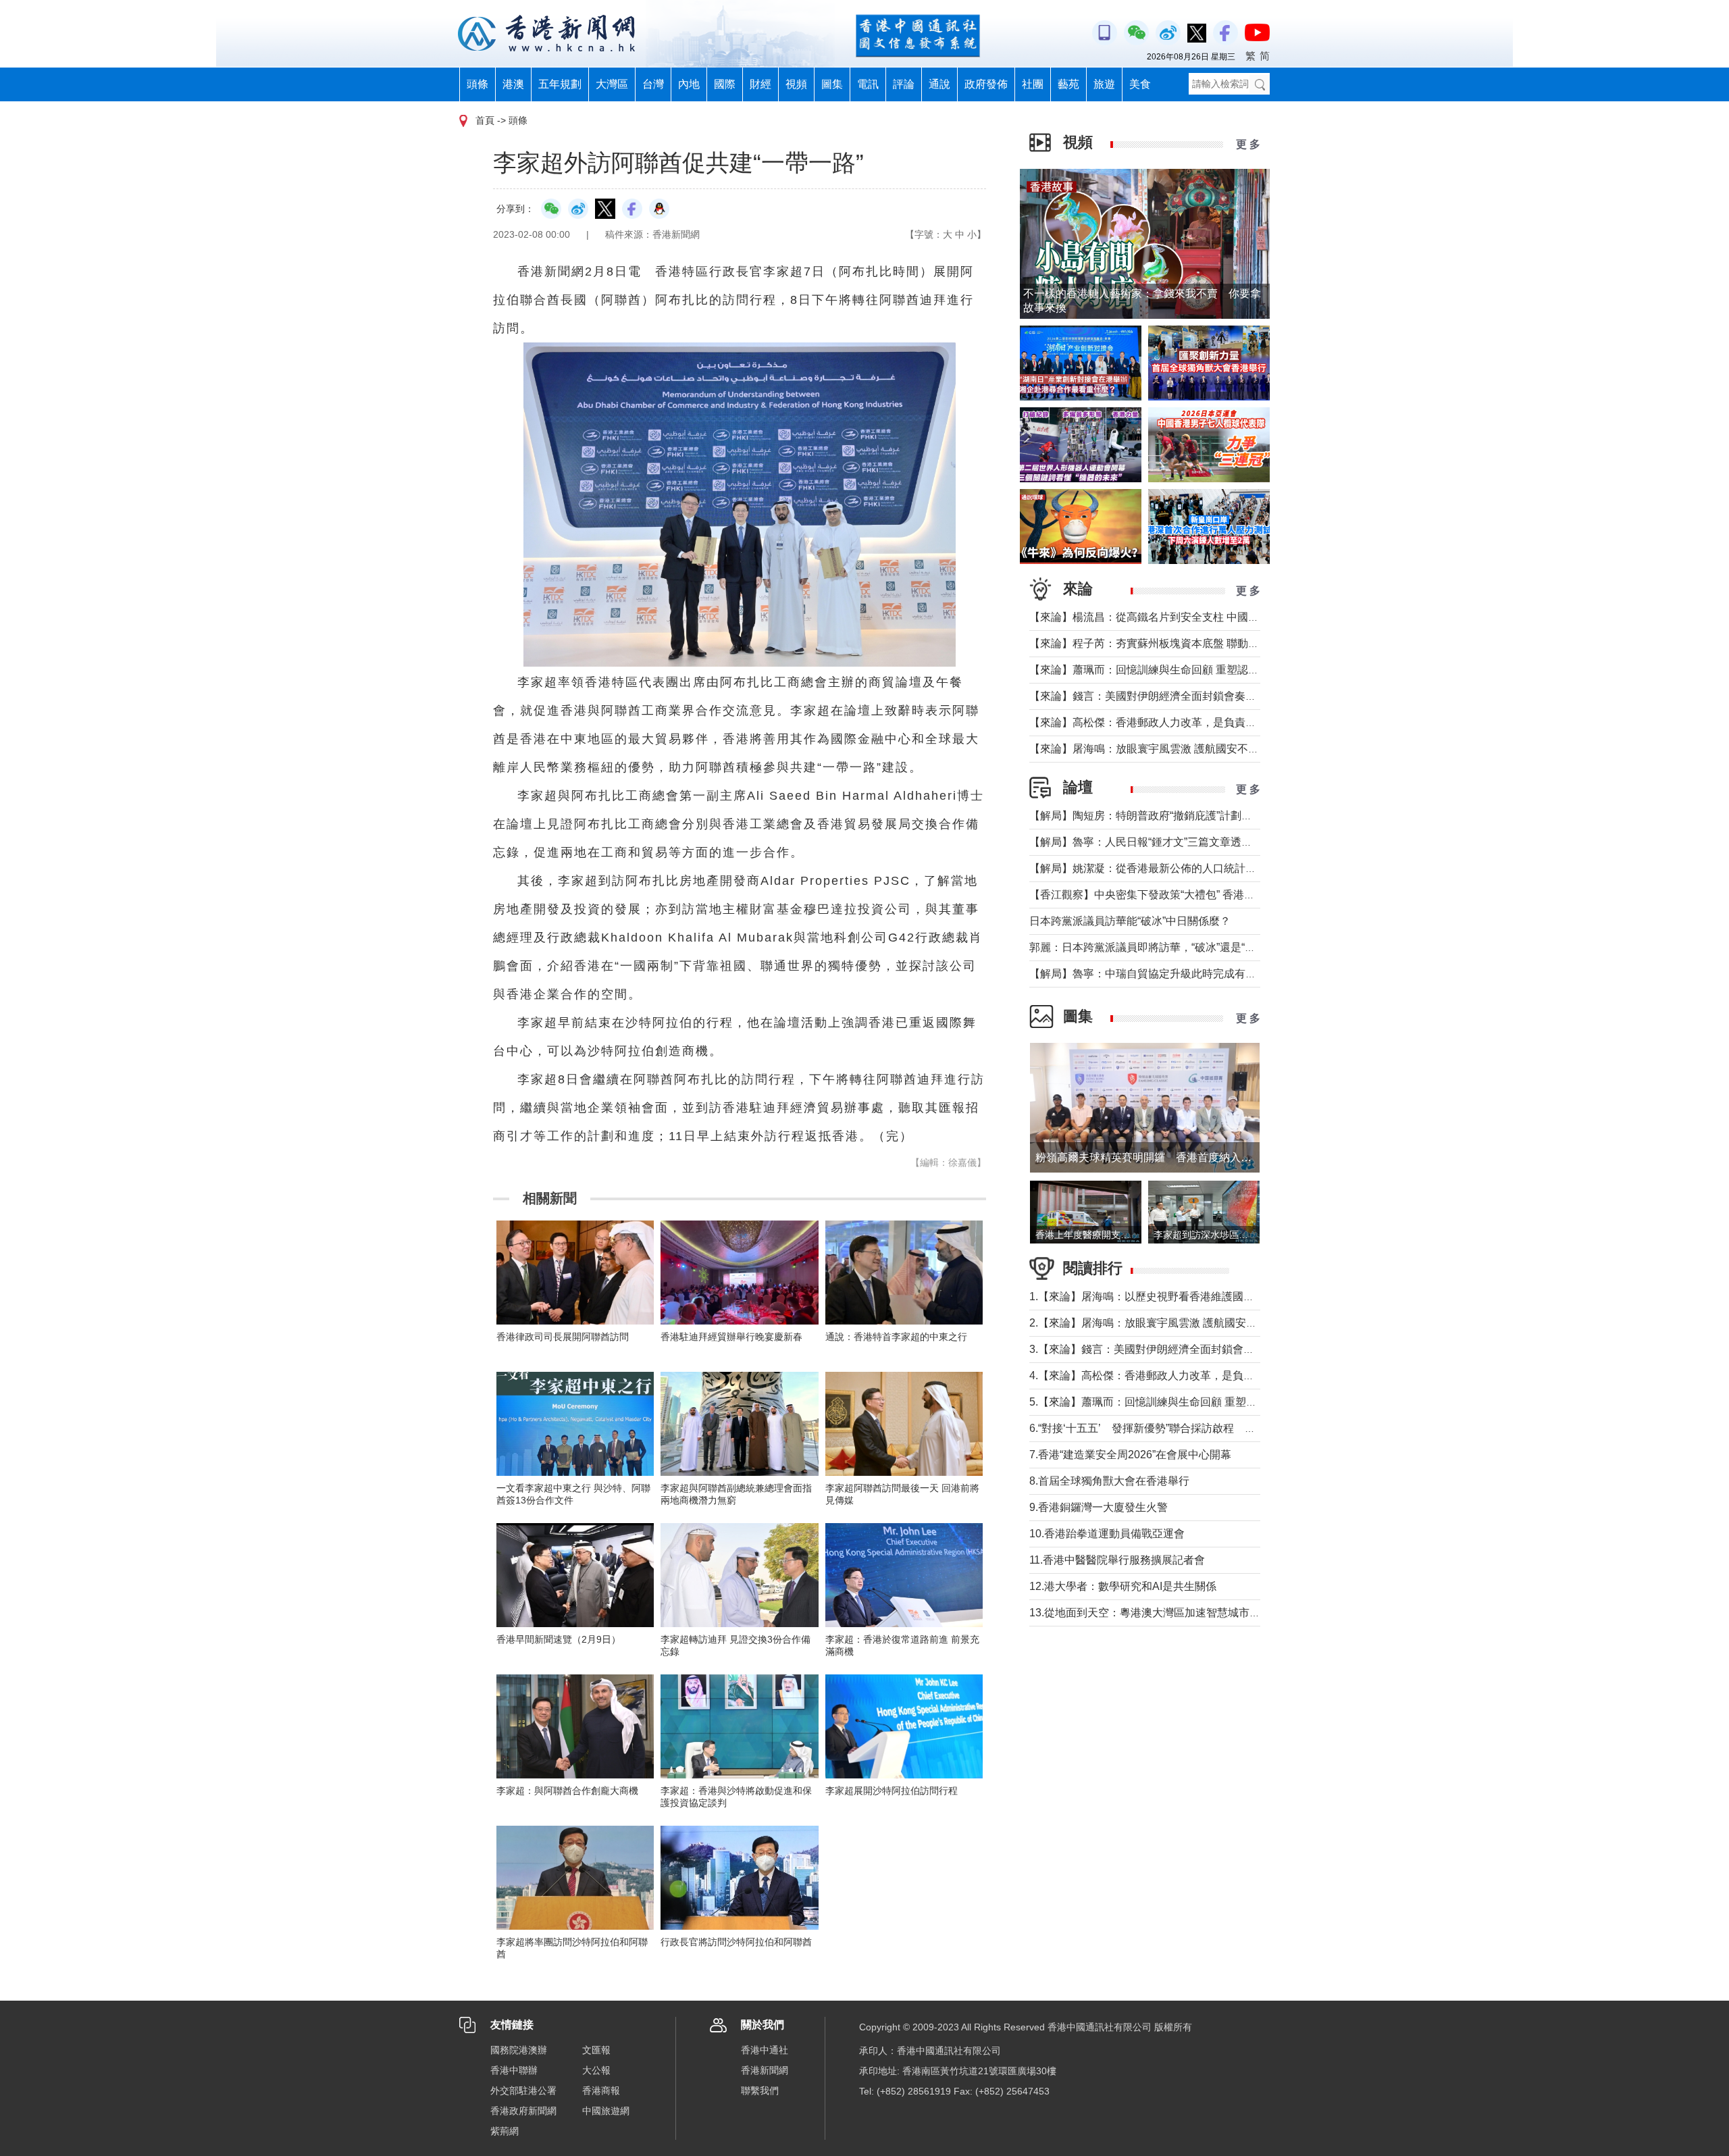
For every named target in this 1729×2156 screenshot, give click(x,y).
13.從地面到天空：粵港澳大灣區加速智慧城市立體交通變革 (1172, 1613)
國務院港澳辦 (519, 2050)
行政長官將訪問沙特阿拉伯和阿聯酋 (736, 1942)
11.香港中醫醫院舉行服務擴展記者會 (1117, 1560)
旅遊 (1104, 84)
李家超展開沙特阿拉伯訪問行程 (892, 1791)
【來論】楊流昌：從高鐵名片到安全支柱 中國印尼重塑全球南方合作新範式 (1209, 617)
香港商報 (601, 2090)
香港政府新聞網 (523, 2111)
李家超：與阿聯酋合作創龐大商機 (567, 1791)
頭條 (478, 84)
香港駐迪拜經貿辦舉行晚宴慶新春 (731, 1337)
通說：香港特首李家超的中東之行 (896, 1337)
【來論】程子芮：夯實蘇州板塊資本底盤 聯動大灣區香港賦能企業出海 (1198, 643)
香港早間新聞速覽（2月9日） (559, 1639)
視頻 (796, 84)
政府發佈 (986, 84)
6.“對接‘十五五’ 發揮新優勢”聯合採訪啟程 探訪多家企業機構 (1180, 1428)
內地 (689, 84)
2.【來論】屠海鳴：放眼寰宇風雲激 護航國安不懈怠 (1154, 1323)
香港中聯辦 (514, 2070)
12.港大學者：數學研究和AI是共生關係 (1123, 1586)
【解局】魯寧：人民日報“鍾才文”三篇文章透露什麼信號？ (1168, 842)
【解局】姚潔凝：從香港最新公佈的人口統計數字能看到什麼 (1175, 868)
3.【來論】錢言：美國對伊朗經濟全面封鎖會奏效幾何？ (1163, 1349)
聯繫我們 (760, 2090)
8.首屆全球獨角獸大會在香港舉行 (1109, 1481)
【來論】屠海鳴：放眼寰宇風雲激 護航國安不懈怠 (1150, 749)
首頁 (485, 120)
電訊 (868, 84)
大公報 (596, 2070)
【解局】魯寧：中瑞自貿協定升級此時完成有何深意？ (1159, 974)
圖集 (832, 84)
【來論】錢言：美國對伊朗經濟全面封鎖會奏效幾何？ (1159, 696)
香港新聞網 (765, 2070)
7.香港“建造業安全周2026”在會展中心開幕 (1130, 1455)
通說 (939, 84)
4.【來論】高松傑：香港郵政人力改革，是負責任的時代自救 (1174, 1376)
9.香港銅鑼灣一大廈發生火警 (1099, 1507)
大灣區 (612, 84)
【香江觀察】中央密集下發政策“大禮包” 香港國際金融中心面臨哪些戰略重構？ (1218, 895)
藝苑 (1068, 84)
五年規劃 (560, 84)
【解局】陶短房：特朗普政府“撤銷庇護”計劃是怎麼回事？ (1168, 816)
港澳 (513, 84)
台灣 (653, 84)
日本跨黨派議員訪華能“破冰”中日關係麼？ (1130, 921)
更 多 (1248, 144)
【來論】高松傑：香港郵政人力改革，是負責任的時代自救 (1170, 722)
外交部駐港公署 (523, 2090)
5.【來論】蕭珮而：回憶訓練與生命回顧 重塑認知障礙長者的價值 (1186, 1402)
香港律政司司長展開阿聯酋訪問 (563, 1337)
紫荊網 (505, 2131)
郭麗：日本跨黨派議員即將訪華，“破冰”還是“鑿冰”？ (1155, 947)
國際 (725, 84)
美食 (1140, 84)
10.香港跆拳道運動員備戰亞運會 (1107, 1534)
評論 (904, 84)
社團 (1033, 84)
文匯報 (596, 2050)
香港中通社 (765, 2050)
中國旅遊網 (606, 2111)
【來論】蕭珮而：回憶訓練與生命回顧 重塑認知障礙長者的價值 (1182, 670)
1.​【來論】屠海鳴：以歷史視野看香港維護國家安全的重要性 (1174, 1297)
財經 (760, 84)
